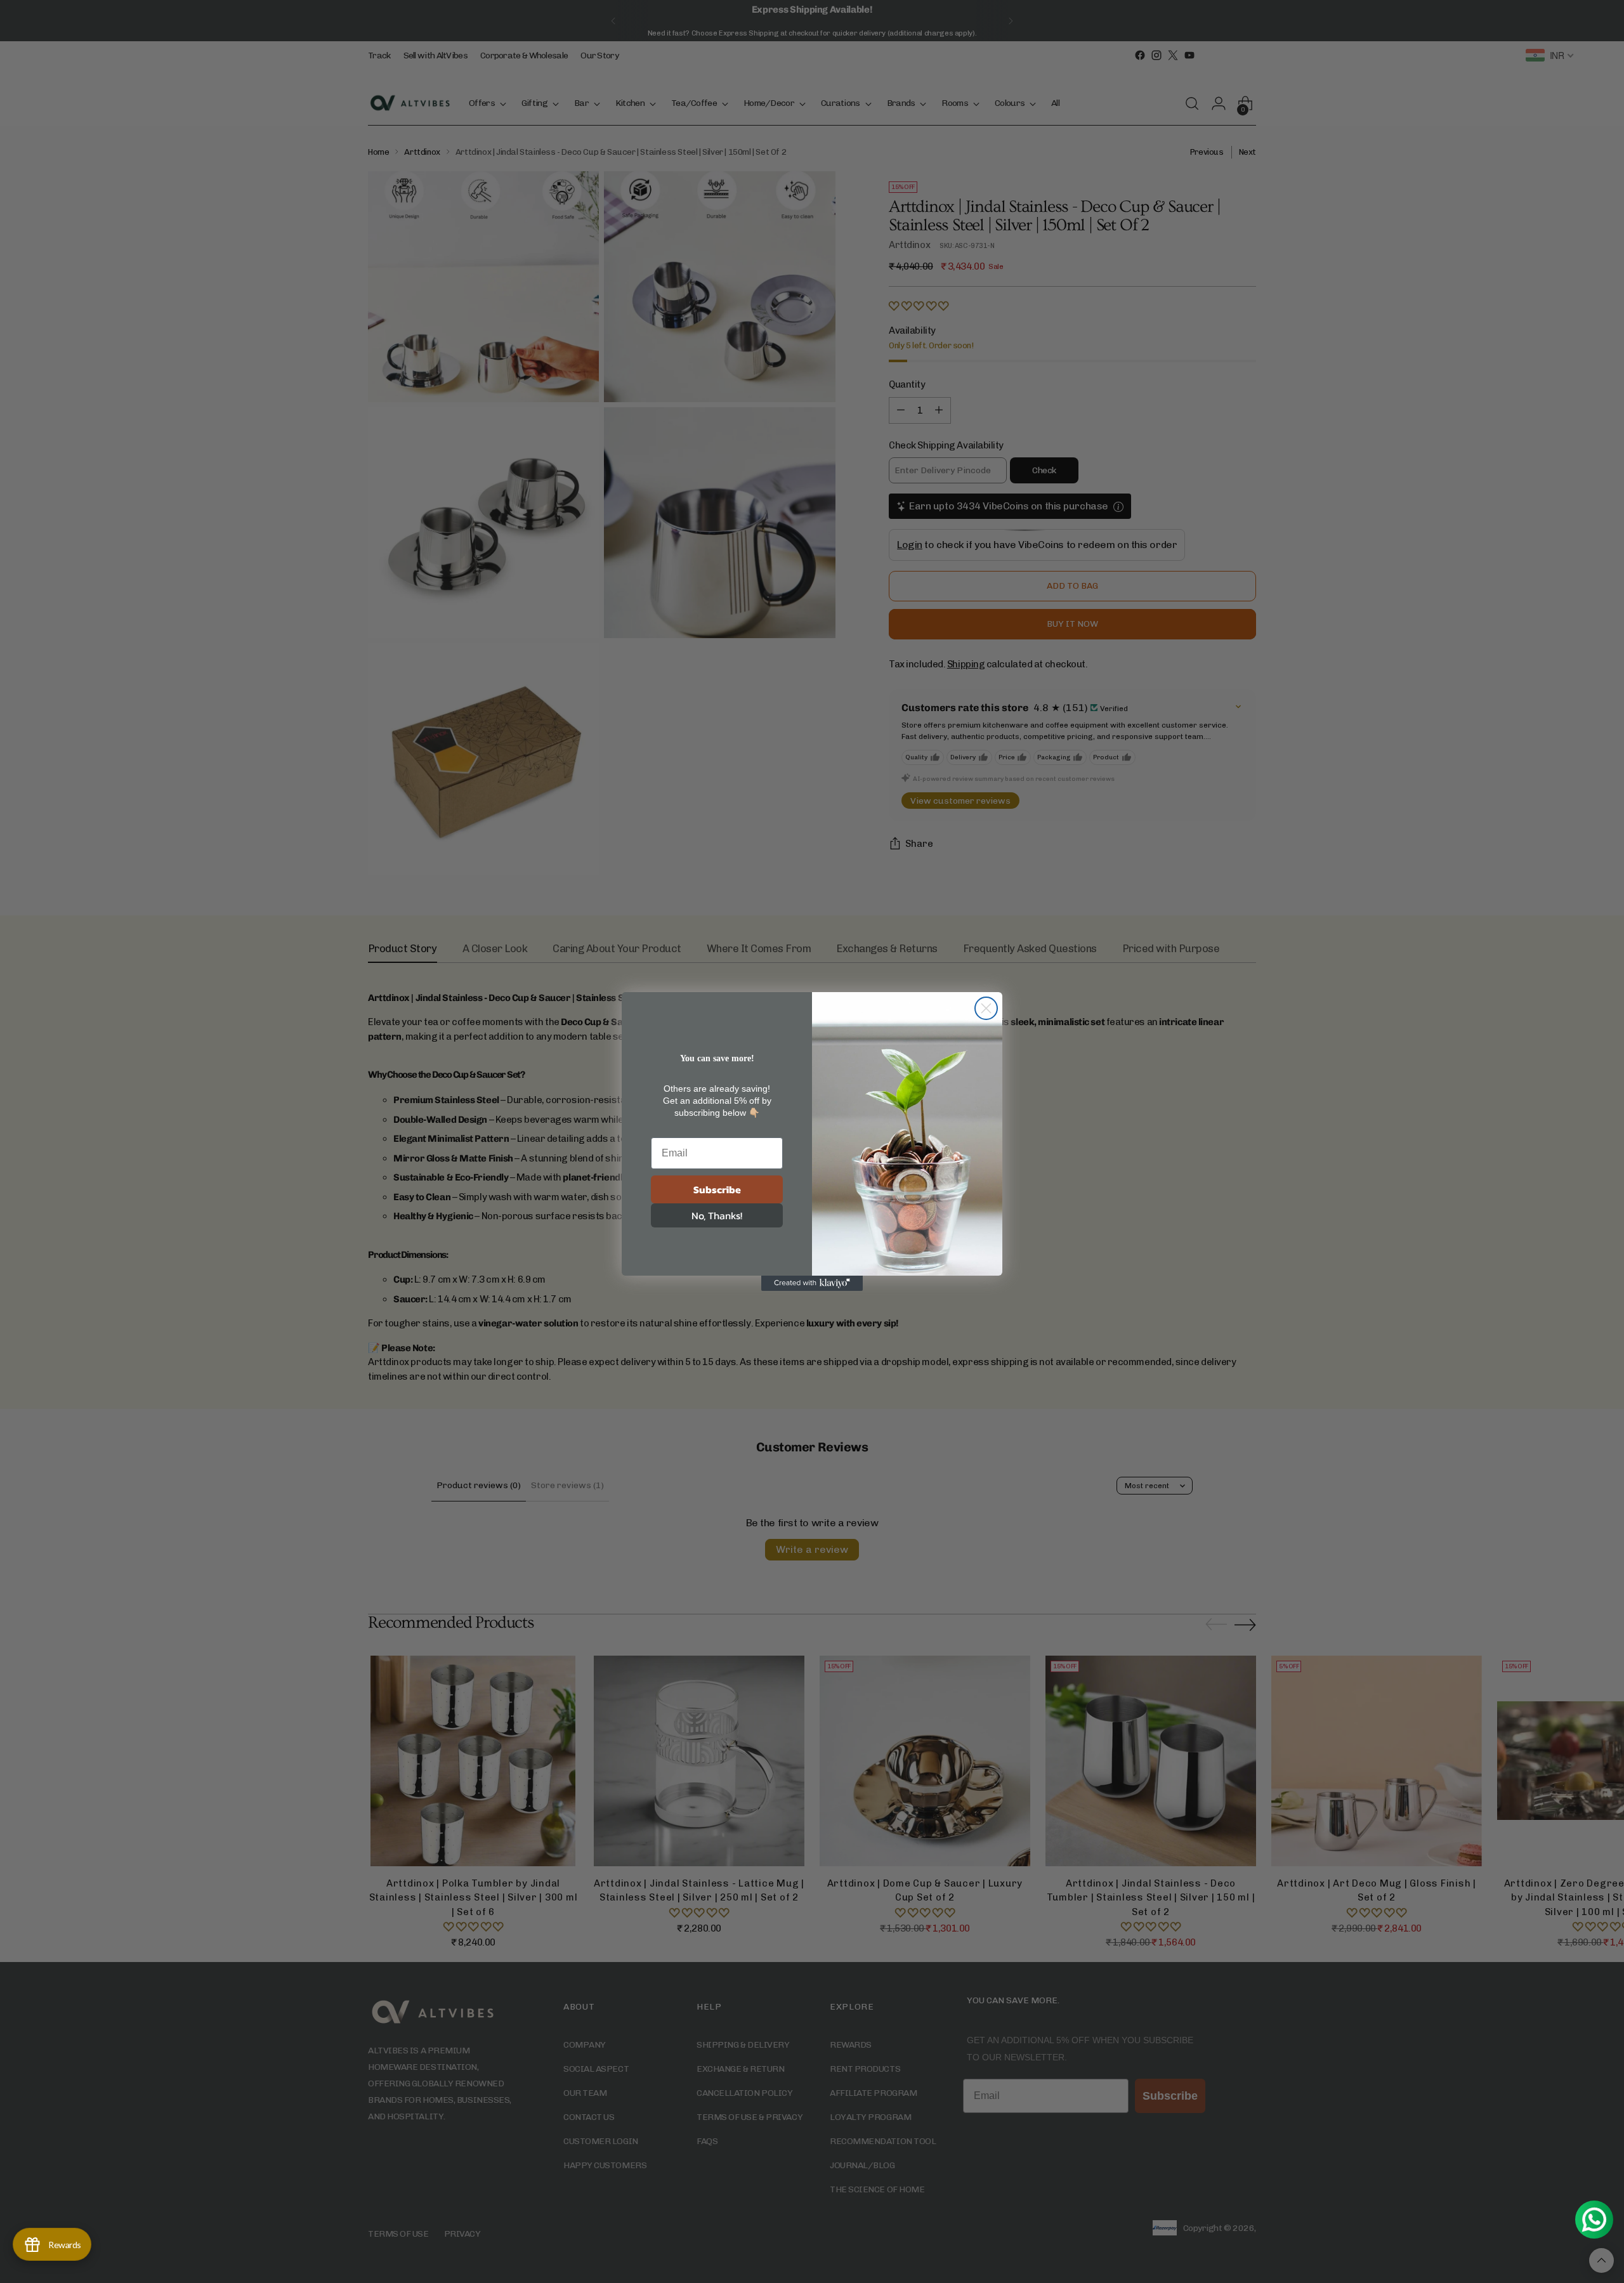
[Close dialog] (986, 1008)
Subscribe (717, 1189)
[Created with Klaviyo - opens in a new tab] (812, 1283)
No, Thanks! (717, 1215)
